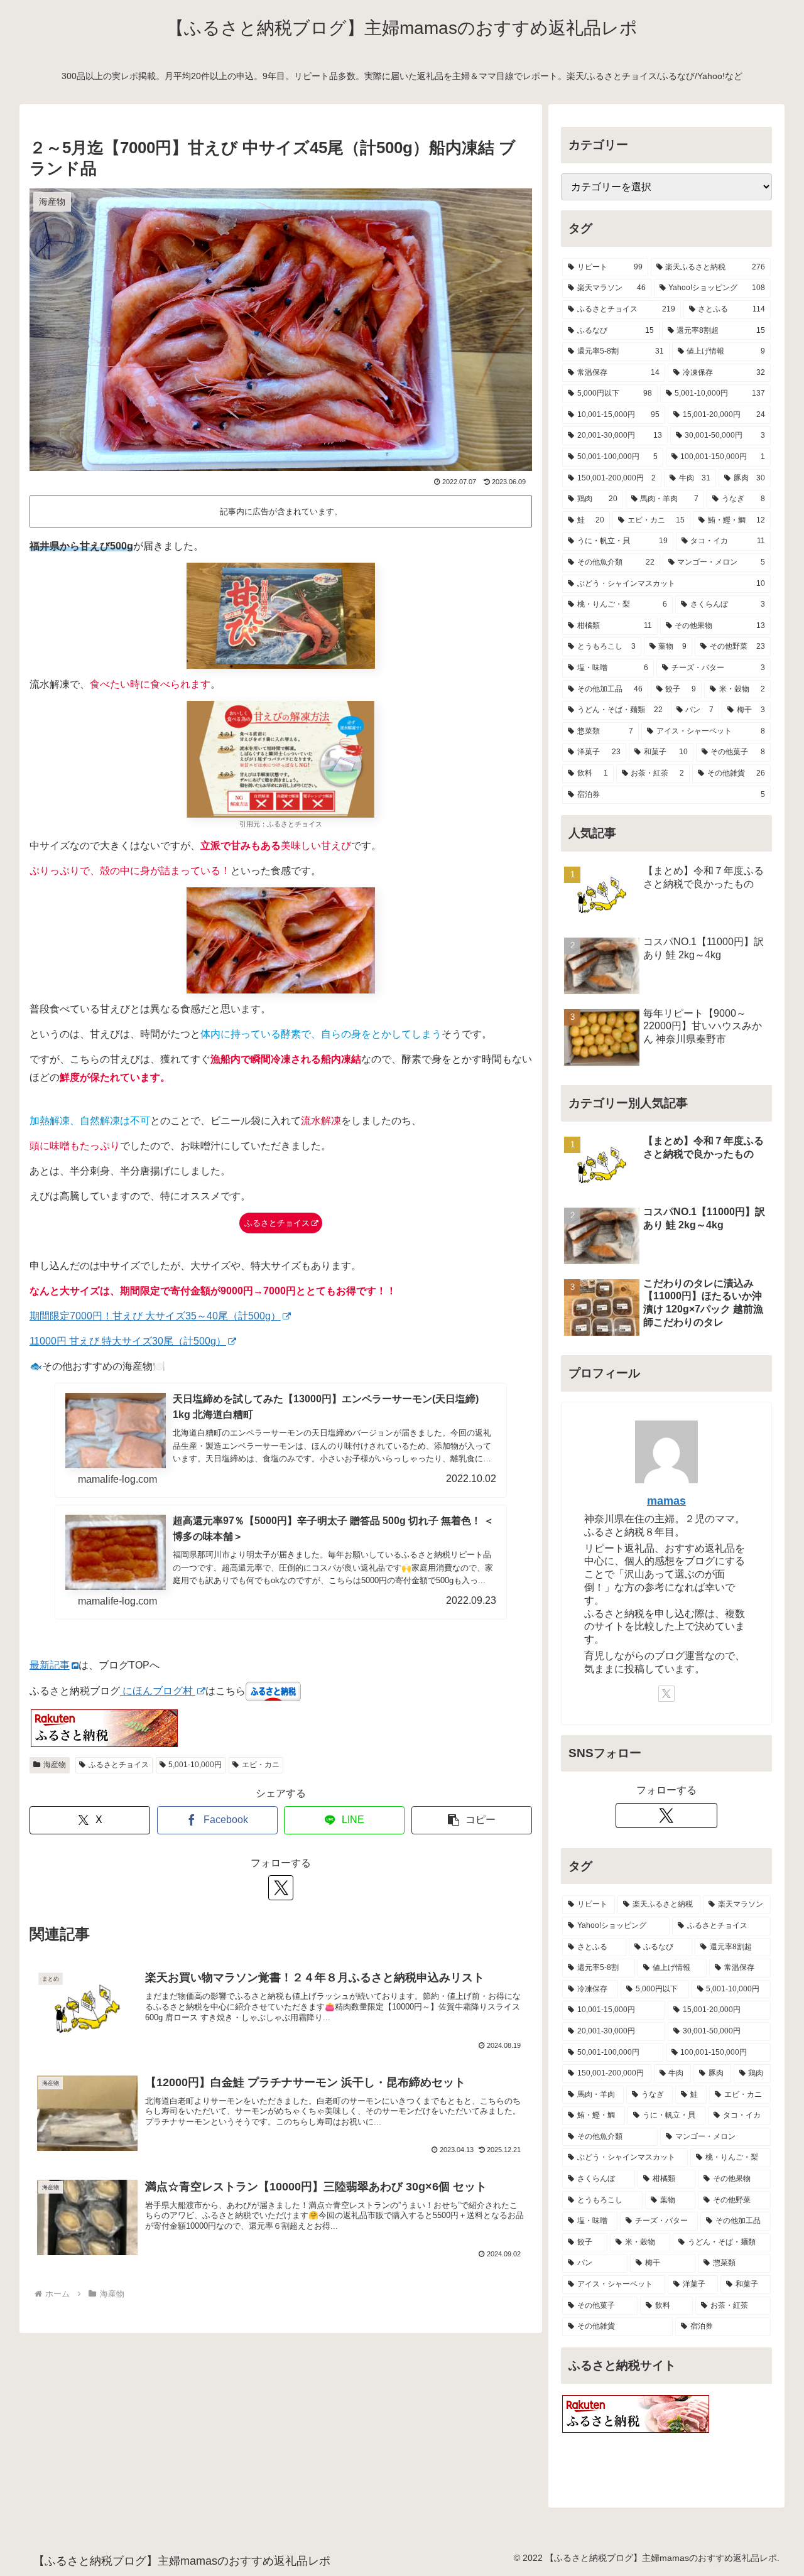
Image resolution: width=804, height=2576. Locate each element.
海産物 (55, 1765)
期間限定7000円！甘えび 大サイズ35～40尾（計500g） (155, 1316)
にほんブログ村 (158, 1691)
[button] (472, 1820)
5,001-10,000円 (195, 1765)
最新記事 (50, 1665)
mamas (666, 1501)
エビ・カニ (261, 1765)
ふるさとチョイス (277, 1223)
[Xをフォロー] (281, 1888)
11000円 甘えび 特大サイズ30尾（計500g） (128, 1341)
